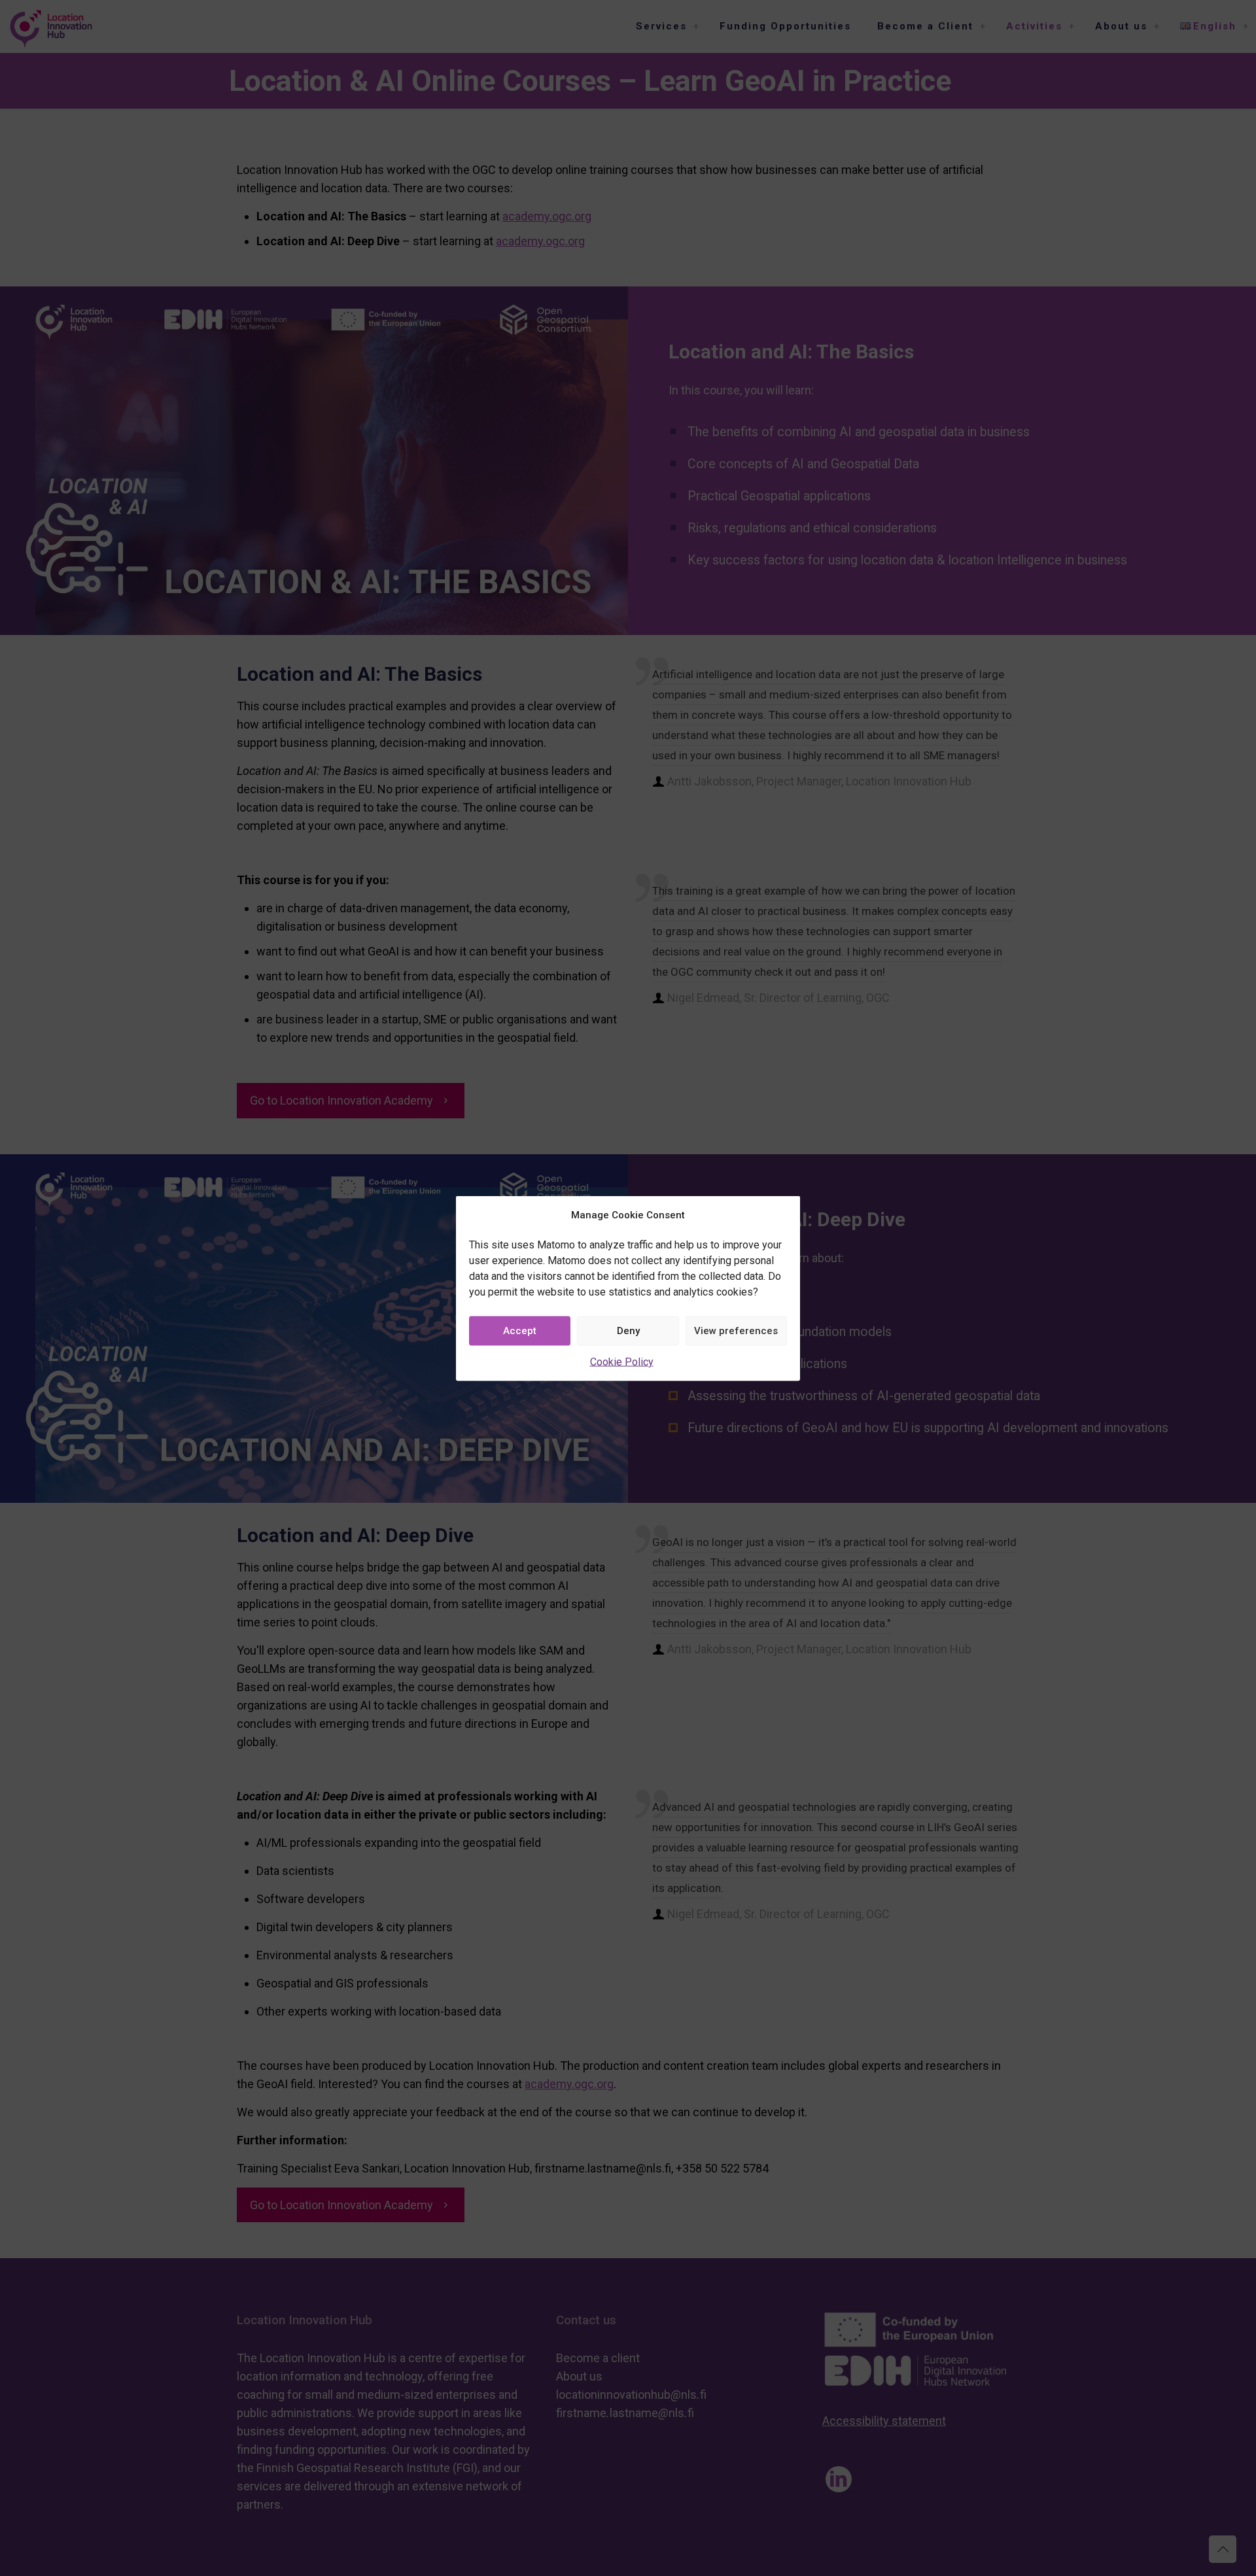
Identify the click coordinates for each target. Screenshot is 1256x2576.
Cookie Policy (622, 1361)
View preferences (736, 1331)
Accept (520, 1331)
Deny (628, 1331)
